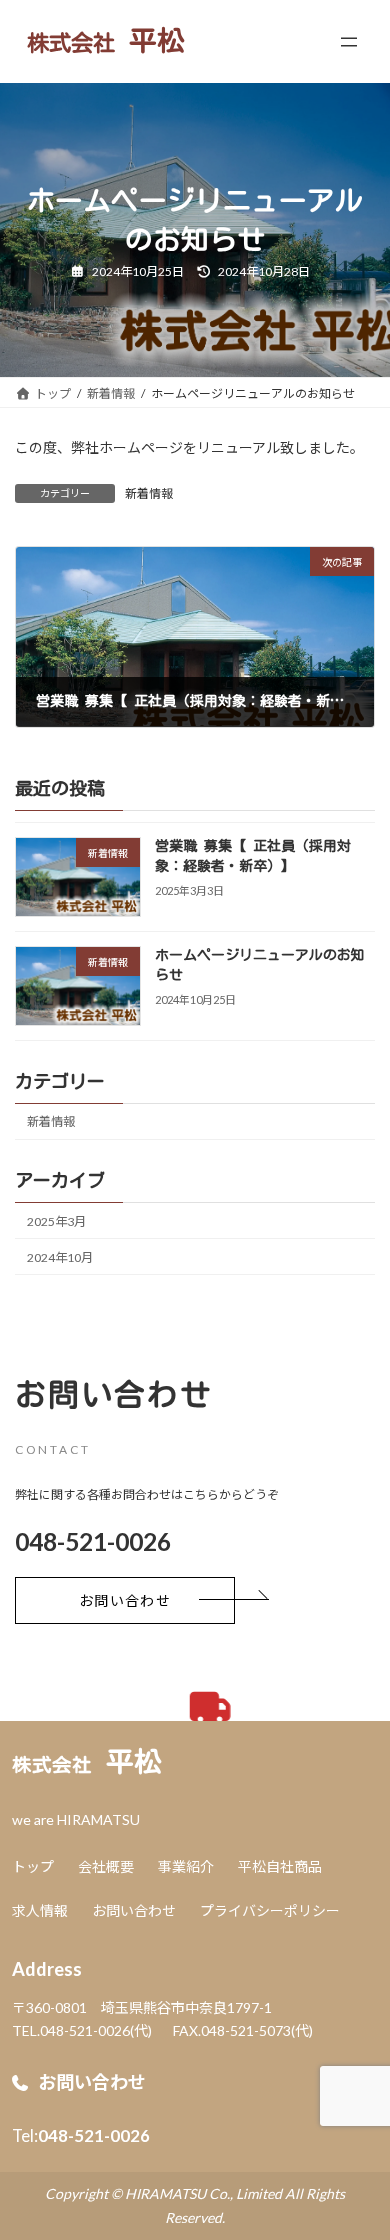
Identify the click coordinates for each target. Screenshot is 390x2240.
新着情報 (149, 493)
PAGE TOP (360, 2152)
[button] (125, 1600)
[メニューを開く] (349, 42)
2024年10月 (60, 1257)
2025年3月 (56, 1221)
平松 (87, 1761)
